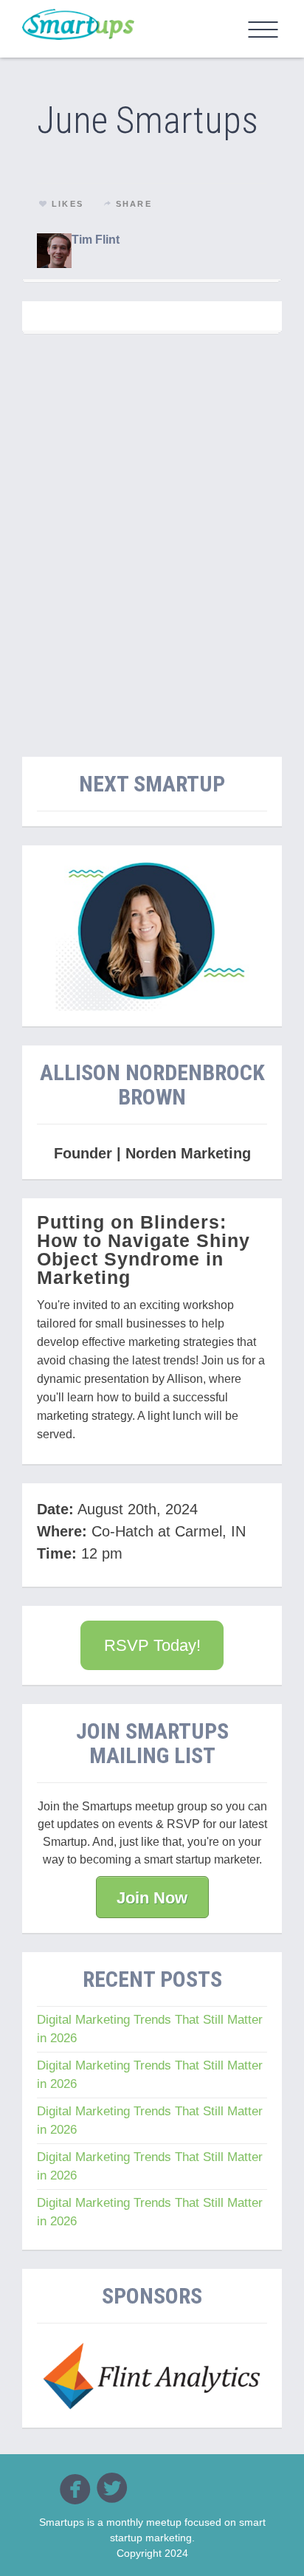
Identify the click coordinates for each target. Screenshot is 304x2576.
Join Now (152, 1898)
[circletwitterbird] (112, 2487)
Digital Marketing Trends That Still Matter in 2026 (150, 2029)
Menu (263, 30)
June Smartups (148, 120)
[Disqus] (152, 537)
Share (134, 204)
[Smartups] (78, 24)
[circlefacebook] (75, 2489)
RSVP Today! (152, 1645)
